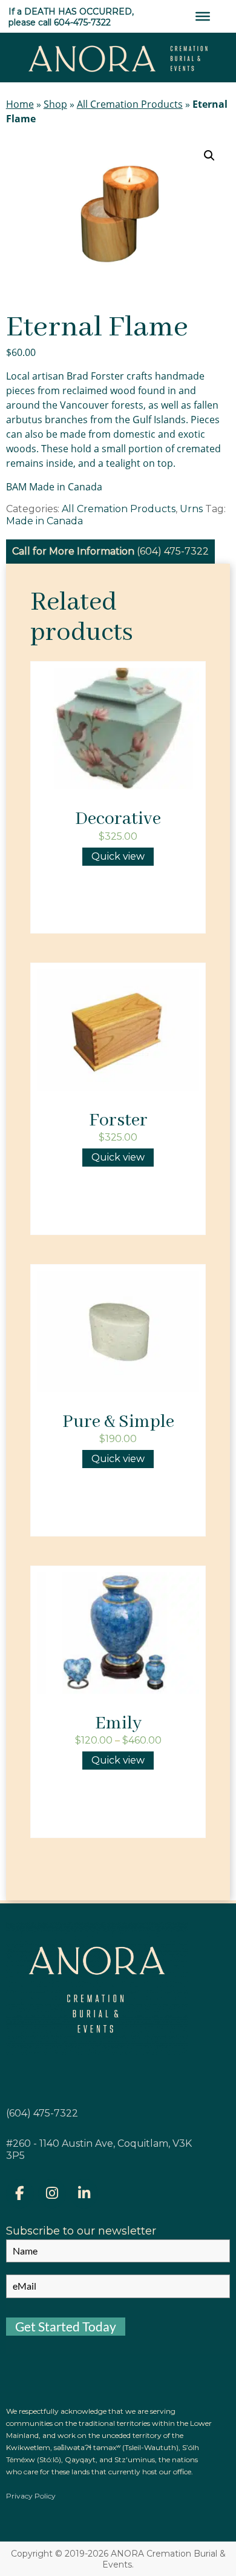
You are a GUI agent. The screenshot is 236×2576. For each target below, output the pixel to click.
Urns (191, 509)
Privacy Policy (31, 2496)
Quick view (118, 856)
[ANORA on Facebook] (20, 2194)
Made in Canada (44, 521)
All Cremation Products (130, 104)
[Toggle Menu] (203, 16)
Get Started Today (66, 2326)
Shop (55, 104)
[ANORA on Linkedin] (84, 2194)
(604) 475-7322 (173, 551)
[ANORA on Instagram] (52, 2194)
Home (20, 104)
